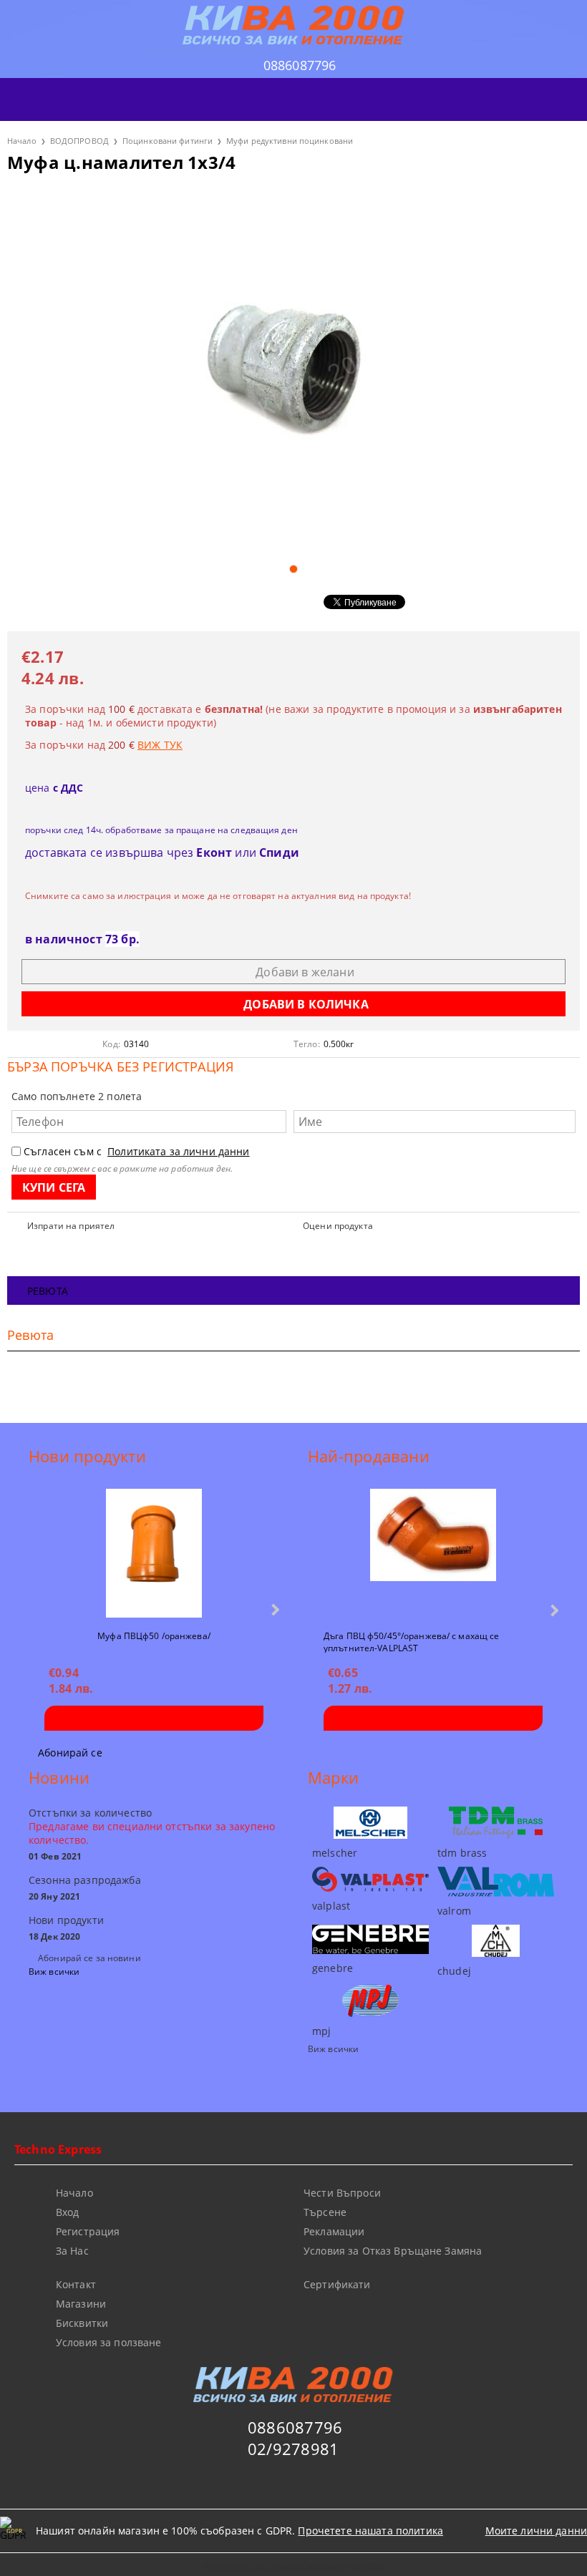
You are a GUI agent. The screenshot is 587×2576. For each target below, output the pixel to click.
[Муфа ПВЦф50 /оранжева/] (154, 1553)
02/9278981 (293, 2449)
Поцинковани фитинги (168, 141)
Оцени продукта (338, 1226)
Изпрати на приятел (71, 1226)
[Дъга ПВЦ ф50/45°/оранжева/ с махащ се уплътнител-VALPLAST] (433, 1553)
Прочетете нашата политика (370, 2531)
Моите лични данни (536, 2531)
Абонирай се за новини (89, 1958)
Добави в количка (154, 1718)
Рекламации (334, 2231)
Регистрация (88, 2231)
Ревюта (48, 1291)
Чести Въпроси (342, 2193)
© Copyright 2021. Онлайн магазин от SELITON (293, 2566)
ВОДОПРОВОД (79, 141)
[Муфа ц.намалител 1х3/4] (293, 370)
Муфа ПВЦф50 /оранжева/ (154, 1636)
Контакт (76, 2284)
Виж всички (54, 1972)
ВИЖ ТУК (160, 745)
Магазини (81, 2304)
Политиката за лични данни (179, 1151)
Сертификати (337, 2284)
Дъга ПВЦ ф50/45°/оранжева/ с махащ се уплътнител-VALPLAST (411, 1641)
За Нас (72, 2251)
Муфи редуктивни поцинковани (290, 141)
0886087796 (300, 65)
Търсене (325, 2212)
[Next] (274, 1609)
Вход (68, 2212)
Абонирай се (70, 1753)
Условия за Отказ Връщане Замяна (393, 2251)
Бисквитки (82, 2323)
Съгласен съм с (137, 1151)
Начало (22, 141)
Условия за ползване (109, 2342)
